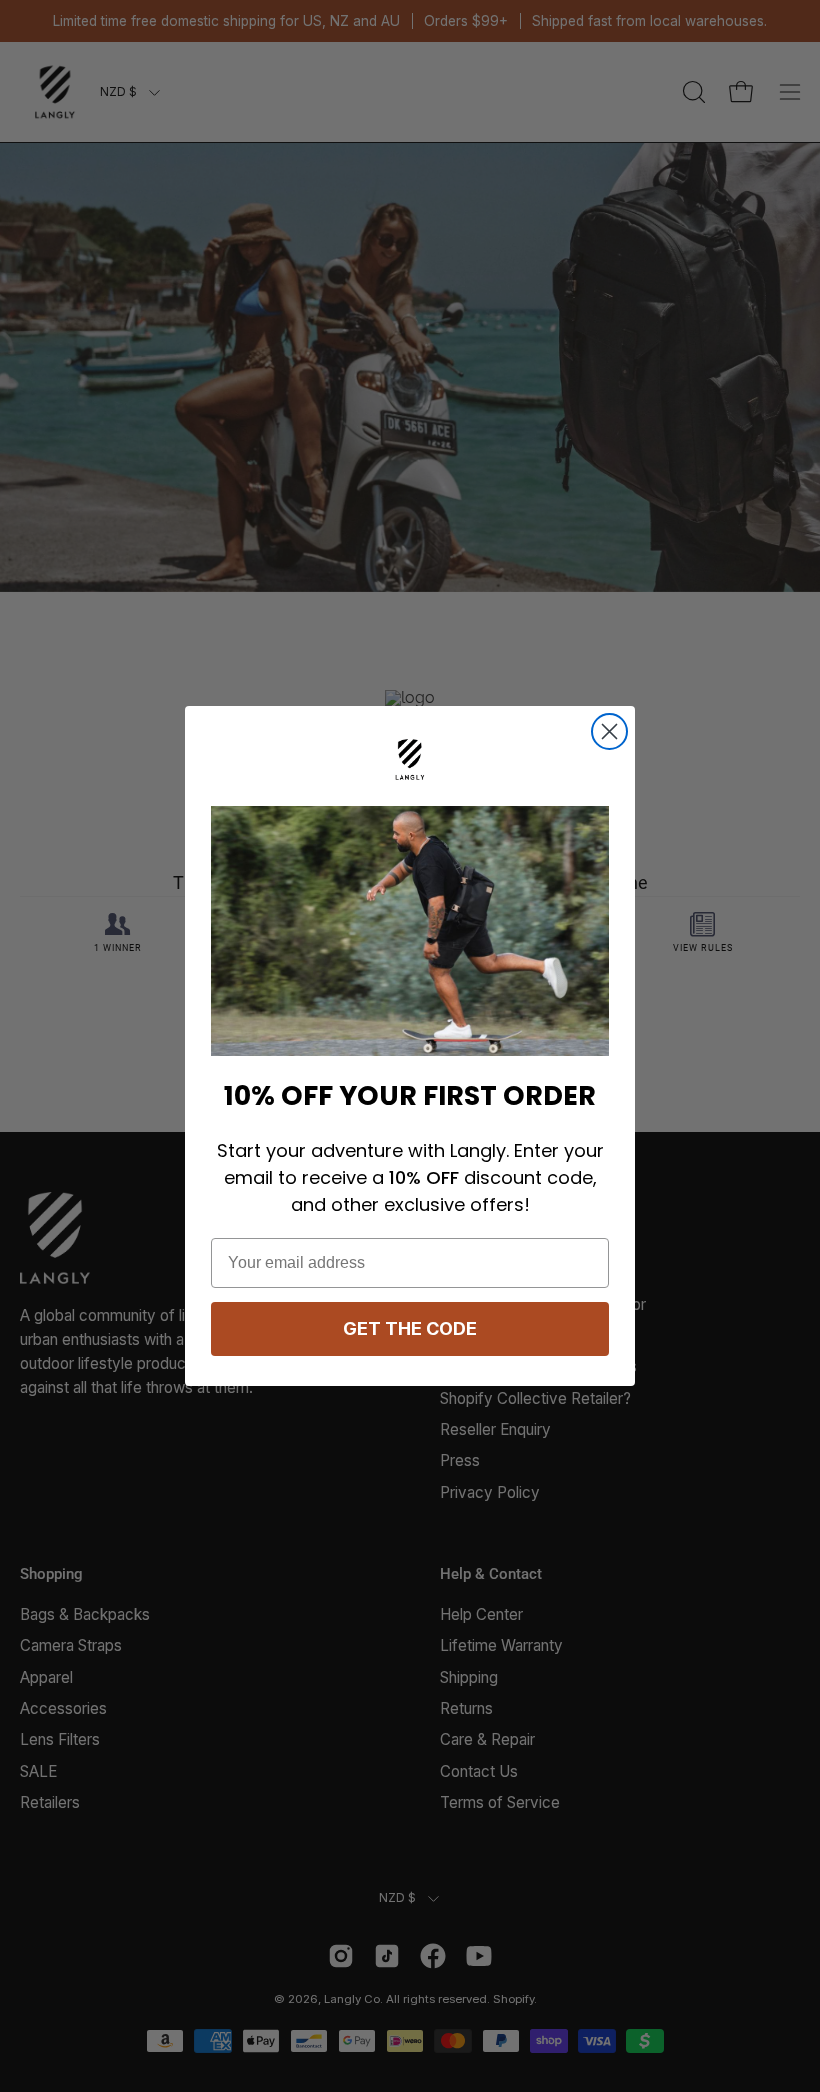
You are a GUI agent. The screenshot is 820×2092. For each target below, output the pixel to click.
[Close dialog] (609, 731)
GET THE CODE (410, 1328)
